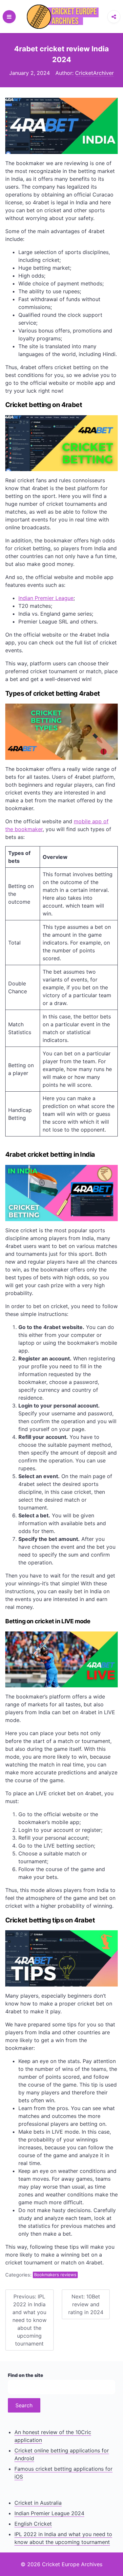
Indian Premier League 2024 (49, 2513)
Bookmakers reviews (55, 2275)
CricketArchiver (94, 73)
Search (24, 2405)
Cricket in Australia (38, 2503)
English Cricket (33, 2524)
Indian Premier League (46, 598)
